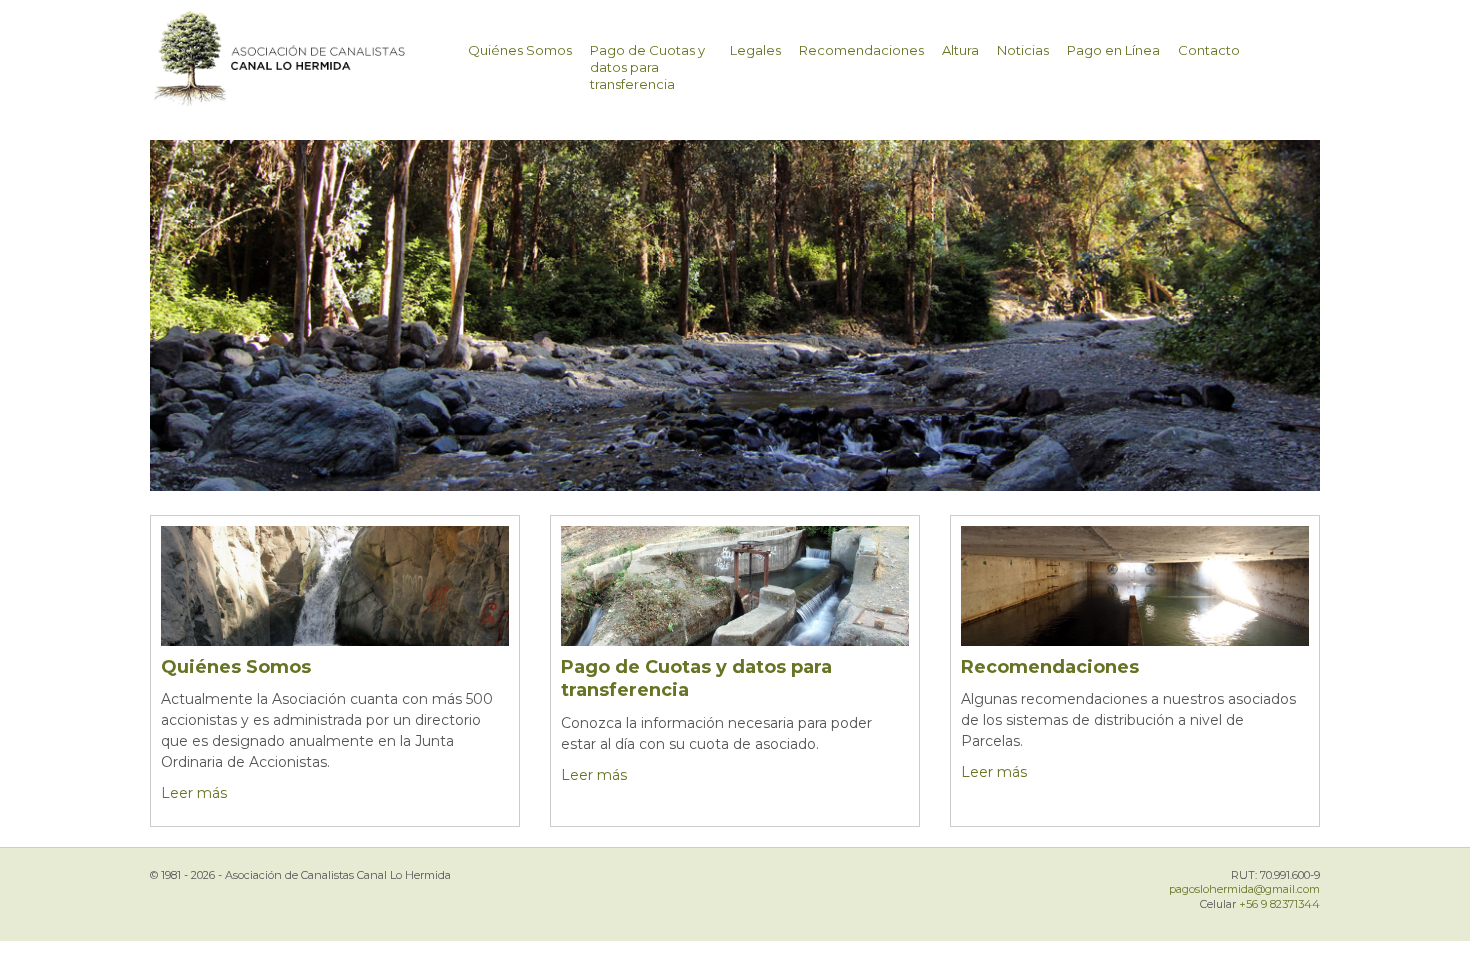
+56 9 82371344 (1279, 904)
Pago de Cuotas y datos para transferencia (647, 67)
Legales (755, 50)
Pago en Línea (1113, 50)
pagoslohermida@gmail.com (1244, 889)
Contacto (1209, 50)
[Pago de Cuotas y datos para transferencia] (735, 611)
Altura (960, 50)
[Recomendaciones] (1135, 608)
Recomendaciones (861, 50)
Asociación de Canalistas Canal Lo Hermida (318, 70)
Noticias (1023, 50)
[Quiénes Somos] (335, 611)
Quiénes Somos (520, 50)
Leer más (194, 793)
